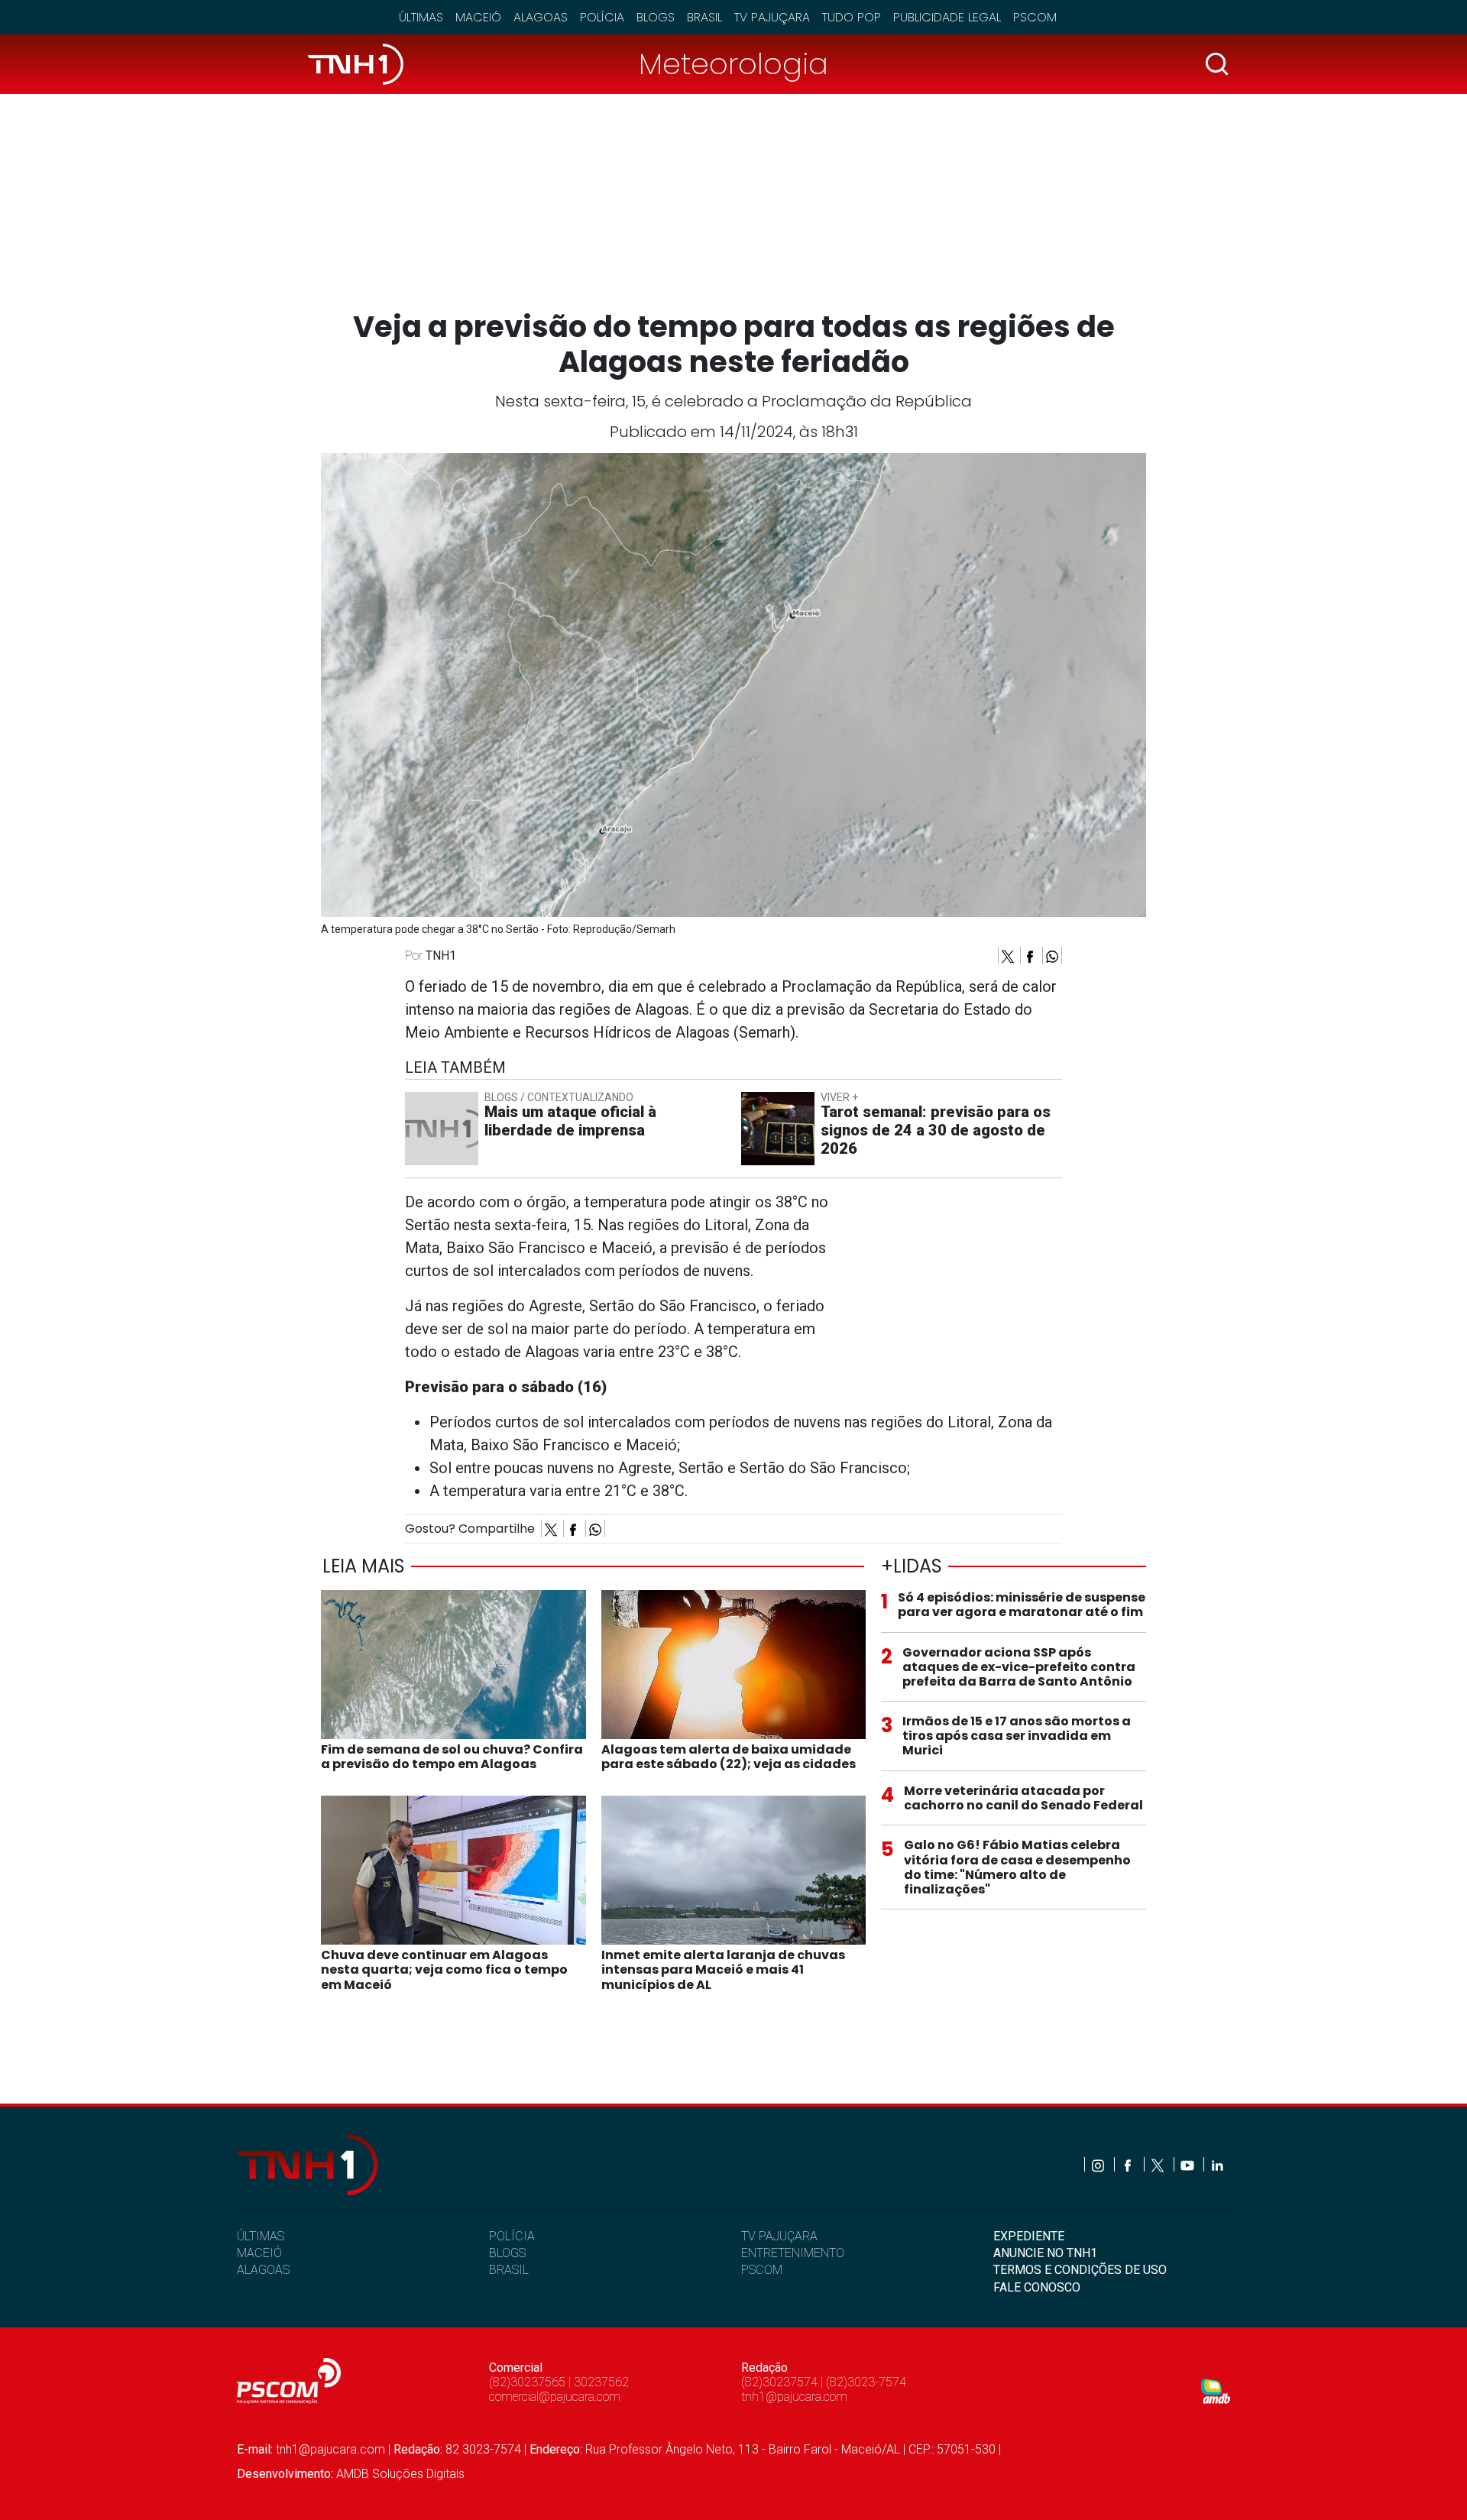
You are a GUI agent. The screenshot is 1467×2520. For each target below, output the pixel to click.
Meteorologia (733, 64)
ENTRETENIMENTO (793, 2253)
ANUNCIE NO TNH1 (1045, 2253)
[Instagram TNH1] (1099, 2164)
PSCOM (762, 2270)
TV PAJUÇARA (779, 2236)
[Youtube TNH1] (1188, 2164)
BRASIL (509, 2270)
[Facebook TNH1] (1129, 2164)
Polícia (602, 17)
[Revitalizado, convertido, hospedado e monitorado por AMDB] (1216, 2390)
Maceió (478, 17)
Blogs (656, 17)
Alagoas (541, 17)
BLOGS (507, 2253)
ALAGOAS (263, 2270)
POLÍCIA (512, 2236)
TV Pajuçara (772, 17)
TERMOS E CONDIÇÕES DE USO (1080, 2270)
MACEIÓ (259, 2253)
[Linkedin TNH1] (1217, 2164)
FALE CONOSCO (1037, 2287)
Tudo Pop (852, 17)
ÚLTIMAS (261, 2236)
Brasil (704, 17)
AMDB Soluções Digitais (400, 2474)
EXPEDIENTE (1029, 2236)
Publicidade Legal (947, 17)
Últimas (421, 17)
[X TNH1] (1159, 2164)
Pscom (1035, 17)
